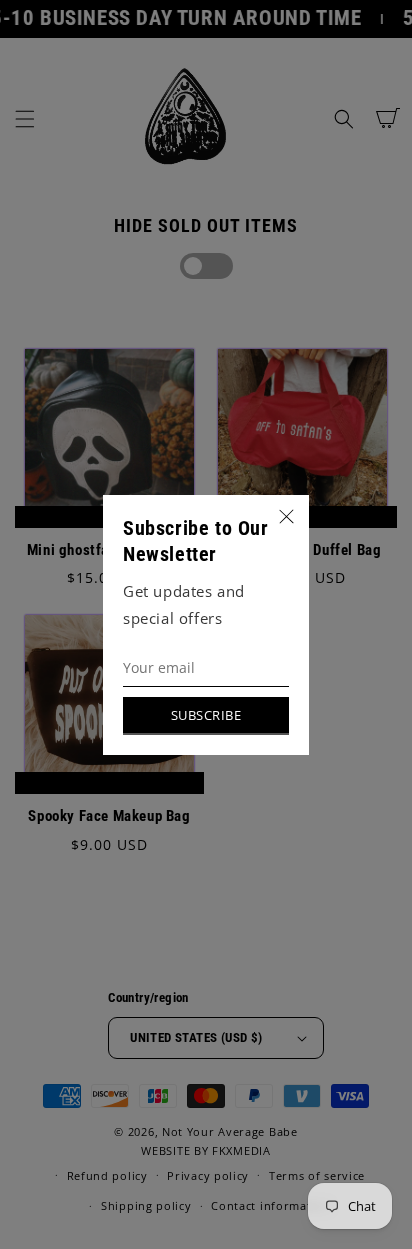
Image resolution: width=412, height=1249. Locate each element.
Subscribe (206, 715)
